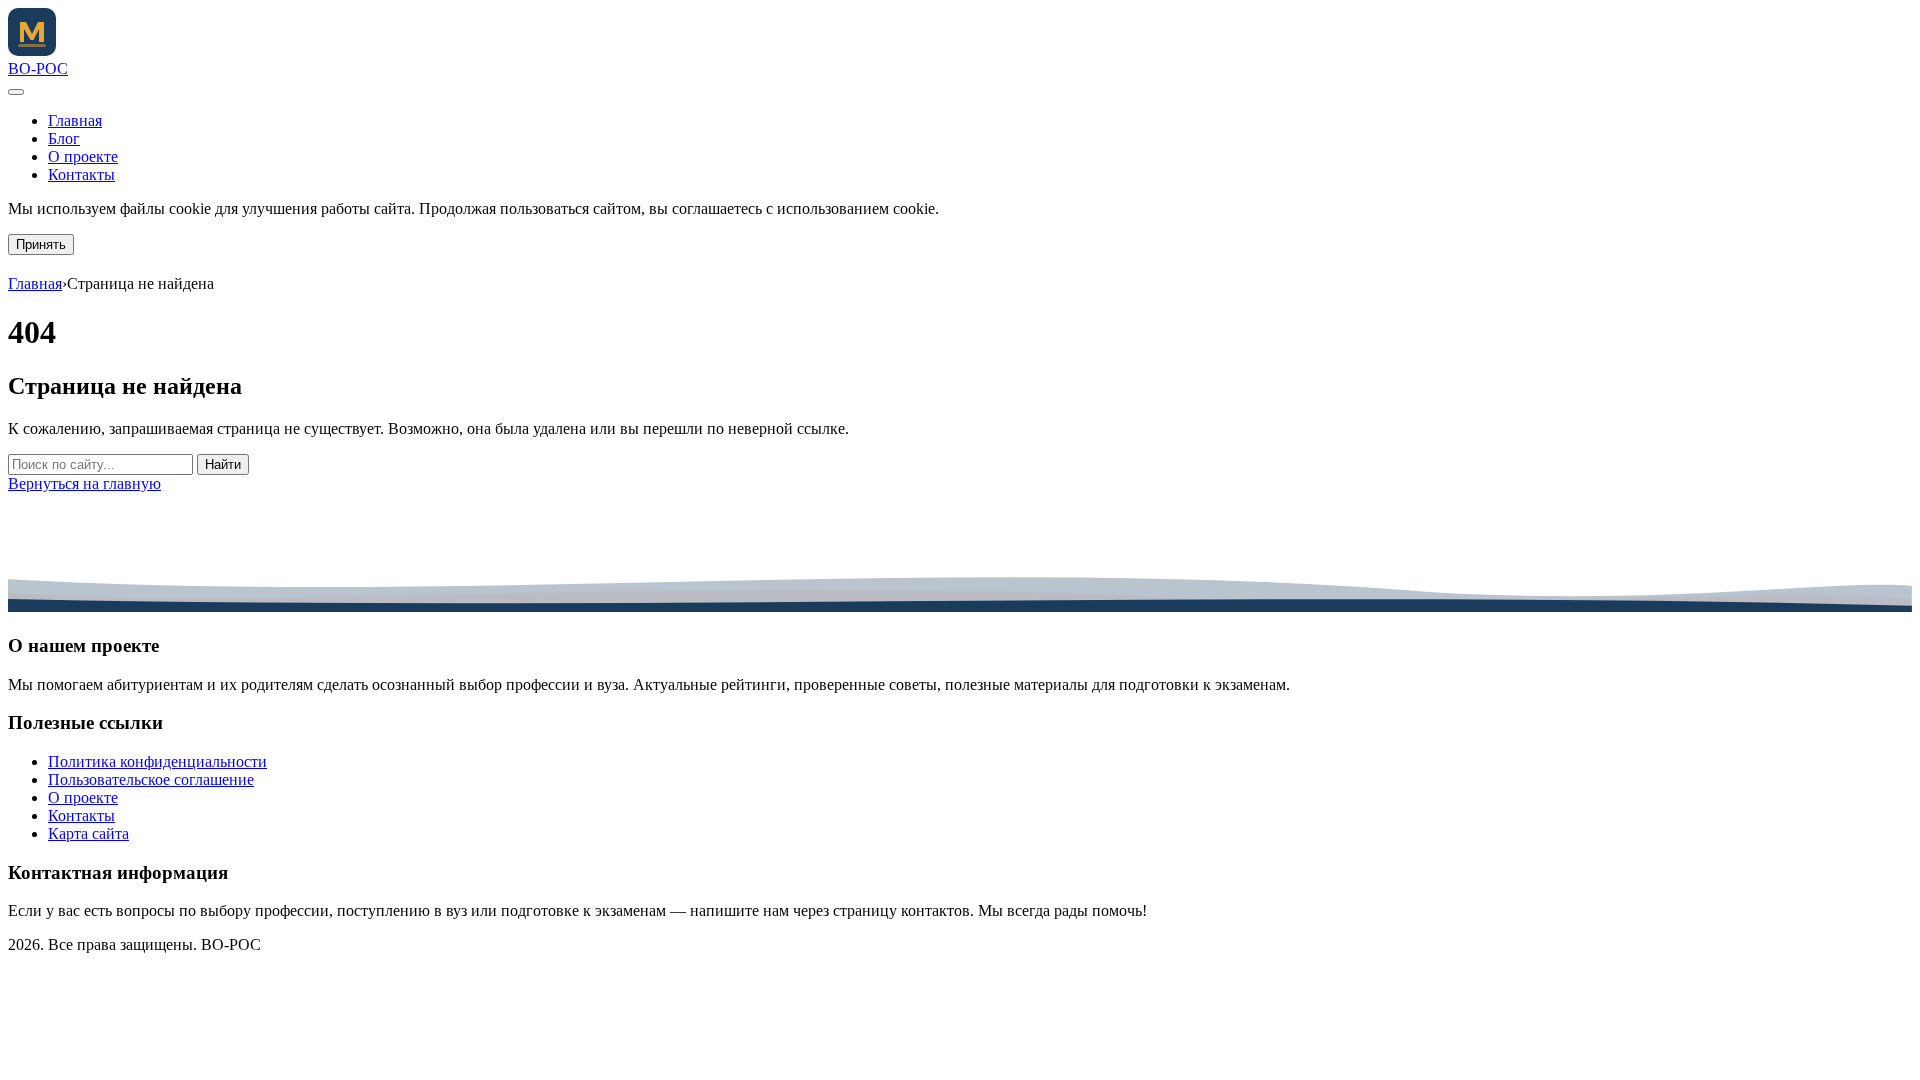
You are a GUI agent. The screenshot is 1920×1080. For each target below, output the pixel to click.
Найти (223, 464)
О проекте (83, 156)
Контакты (81, 174)
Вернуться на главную (84, 483)
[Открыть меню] (16, 92)
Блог (64, 138)
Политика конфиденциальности (157, 761)
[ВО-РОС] (32, 50)
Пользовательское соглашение (151, 779)
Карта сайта (88, 833)
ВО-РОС (38, 68)
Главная (75, 120)
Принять (41, 244)
